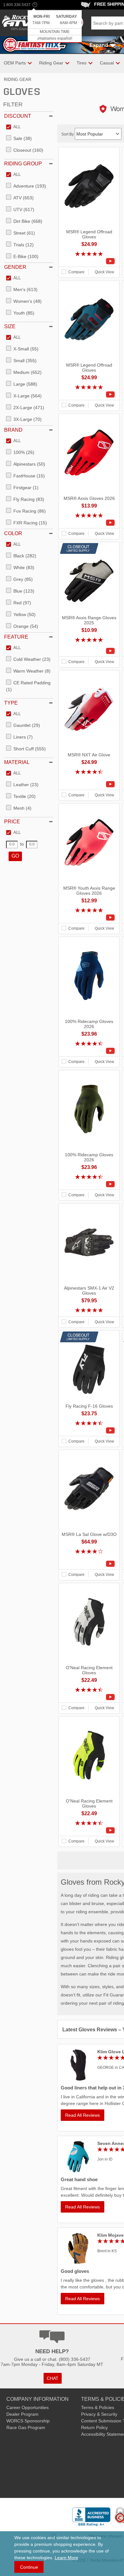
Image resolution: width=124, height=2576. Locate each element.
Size (10, 326)
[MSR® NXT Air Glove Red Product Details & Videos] (89, 784)
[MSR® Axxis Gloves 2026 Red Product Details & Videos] (89, 523)
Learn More (66, 2558)
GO (15, 856)
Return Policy (94, 2427)
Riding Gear (17, 80)
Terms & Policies (98, 2407)
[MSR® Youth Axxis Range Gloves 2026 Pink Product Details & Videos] (89, 918)
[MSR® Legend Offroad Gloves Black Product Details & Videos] (89, 261)
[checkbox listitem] (13, 127)
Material (17, 762)
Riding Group (23, 164)
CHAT (53, 2378)
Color (13, 533)
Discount (18, 116)
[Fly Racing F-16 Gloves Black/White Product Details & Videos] (89, 1431)
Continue (29, 2567)
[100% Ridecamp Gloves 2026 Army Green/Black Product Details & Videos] (89, 1184)
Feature (16, 637)
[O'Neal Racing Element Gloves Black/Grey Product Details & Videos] (89, 1697)
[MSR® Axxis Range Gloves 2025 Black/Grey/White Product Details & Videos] (89, 651)
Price (12, 822)
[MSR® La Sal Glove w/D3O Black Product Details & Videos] (89, 1564)
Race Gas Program (26, 2427)
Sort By (68, 134)
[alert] (55, 27)
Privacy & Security (99, 2414)
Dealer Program (22, 2414)
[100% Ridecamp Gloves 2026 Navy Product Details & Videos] (89, 1051)
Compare (76, 272)
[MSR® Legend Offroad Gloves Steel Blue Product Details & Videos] (89, 395)
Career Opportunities (28, 2407)
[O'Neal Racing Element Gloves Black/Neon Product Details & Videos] (89, 1830)
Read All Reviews (83, 2115)
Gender (15, 267)
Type (11, 703)
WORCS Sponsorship (28, 2421)
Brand (13, 430)
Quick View (104, 272)
